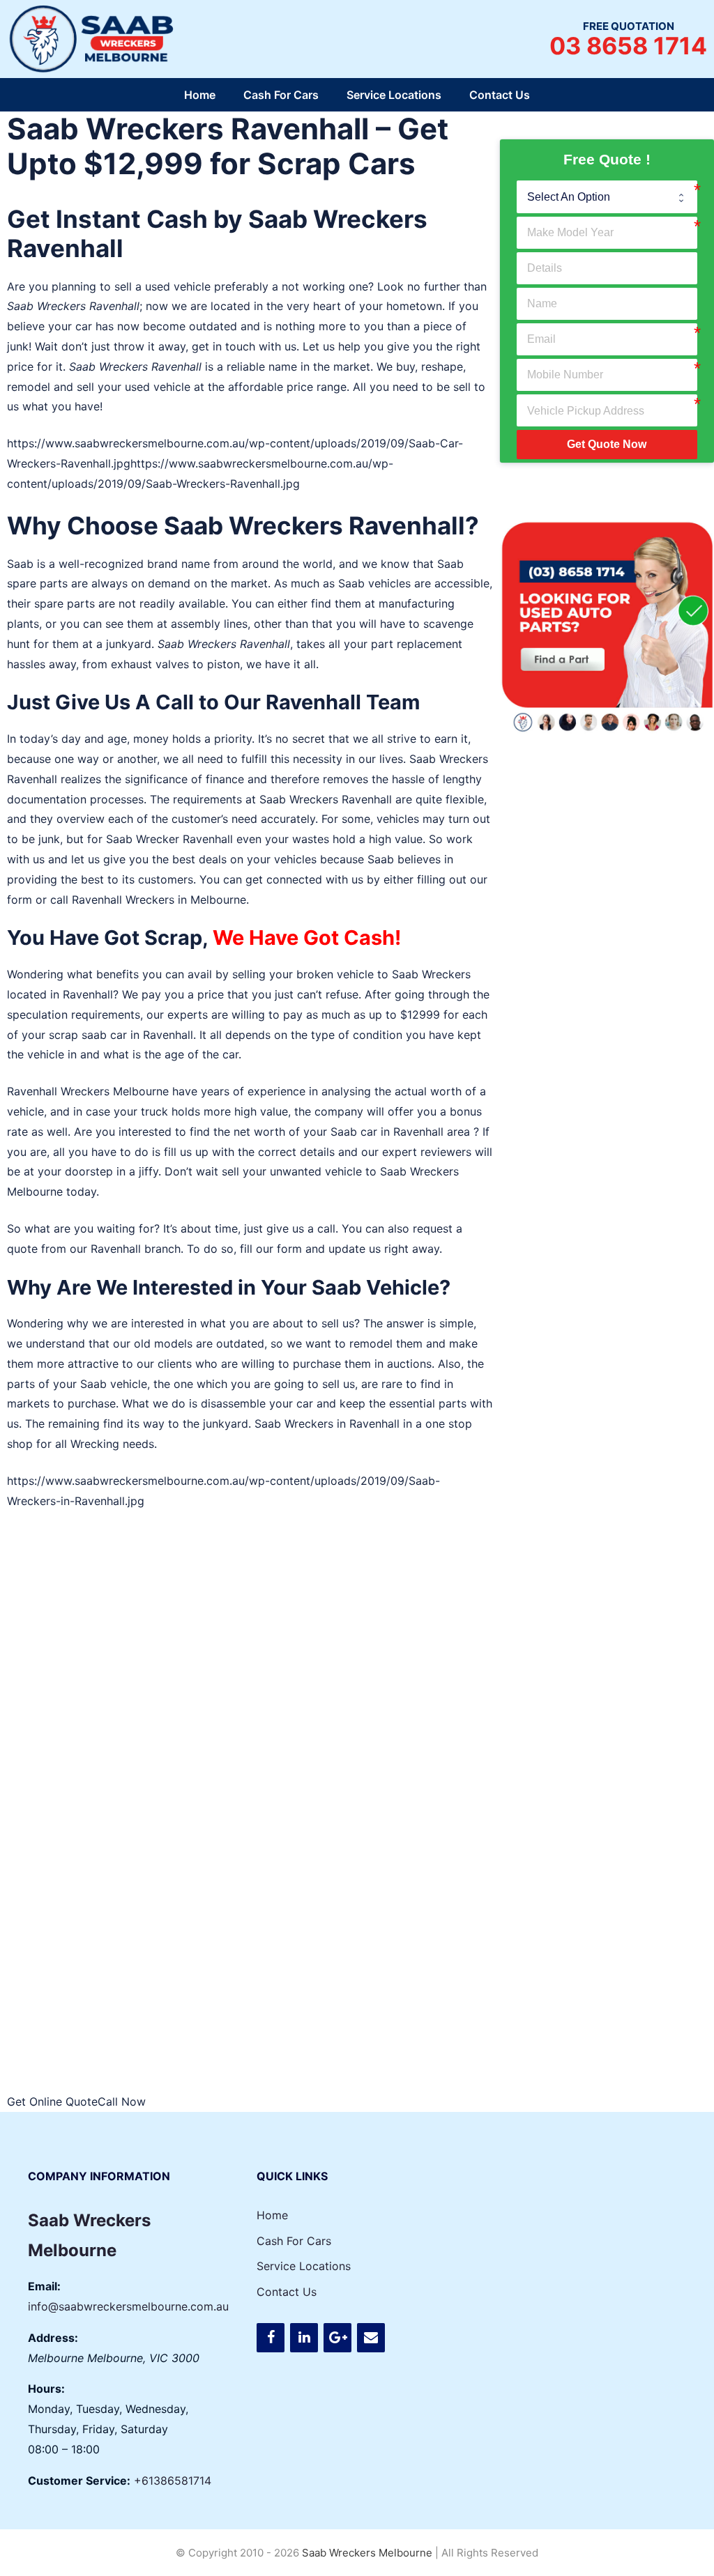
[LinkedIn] (304, 2338)
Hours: (46, 2389)
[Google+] (337, 2338)
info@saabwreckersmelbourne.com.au (128, 2306)
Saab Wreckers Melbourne (367, 2553)
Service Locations (394, 95)
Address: (53, 2338)
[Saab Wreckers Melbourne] (94, 38)
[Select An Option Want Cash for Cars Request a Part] (607, 196)
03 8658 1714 (628, 46)
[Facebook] (271, 2338)
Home (200, 95)
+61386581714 (173, 2481)
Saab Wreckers (46, 306)
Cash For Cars (281, 95)
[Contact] (371, 2338)
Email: (44, 2286)
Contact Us (500, 95)
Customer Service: (79, 2481)
